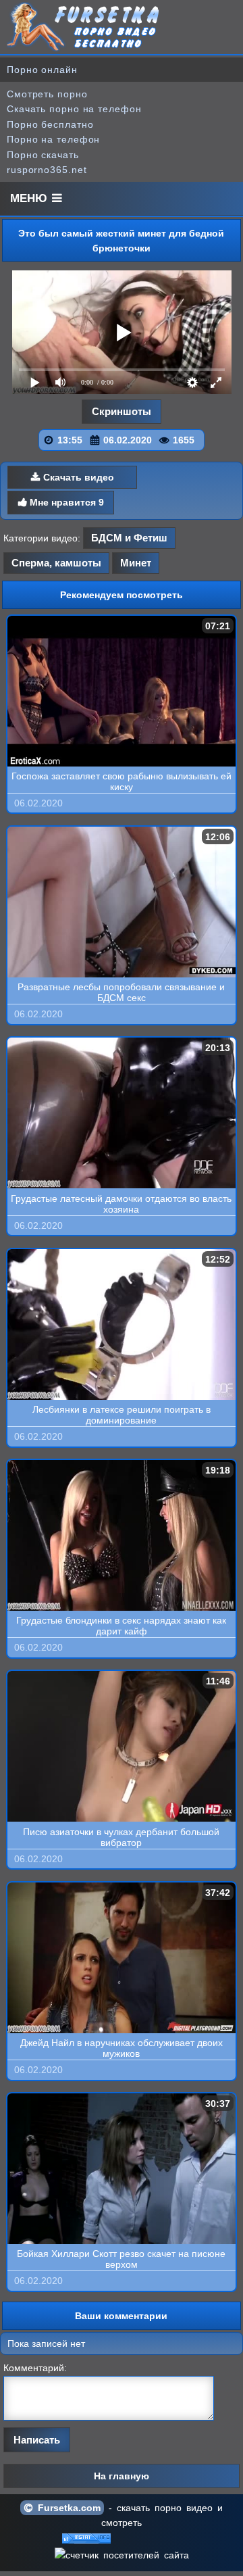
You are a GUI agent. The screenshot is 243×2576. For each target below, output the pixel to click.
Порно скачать (43, 155)
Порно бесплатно (50, 124)
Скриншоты (122, 411)
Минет (136, 563)
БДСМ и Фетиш (129, 538)
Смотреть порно (47, 94)
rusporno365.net (47, 170)
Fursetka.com (67, 2508)
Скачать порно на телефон (74, 109)
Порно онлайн (42, 70)
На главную (122, 2476)
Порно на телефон (53, 139)
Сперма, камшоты (56, 563)
